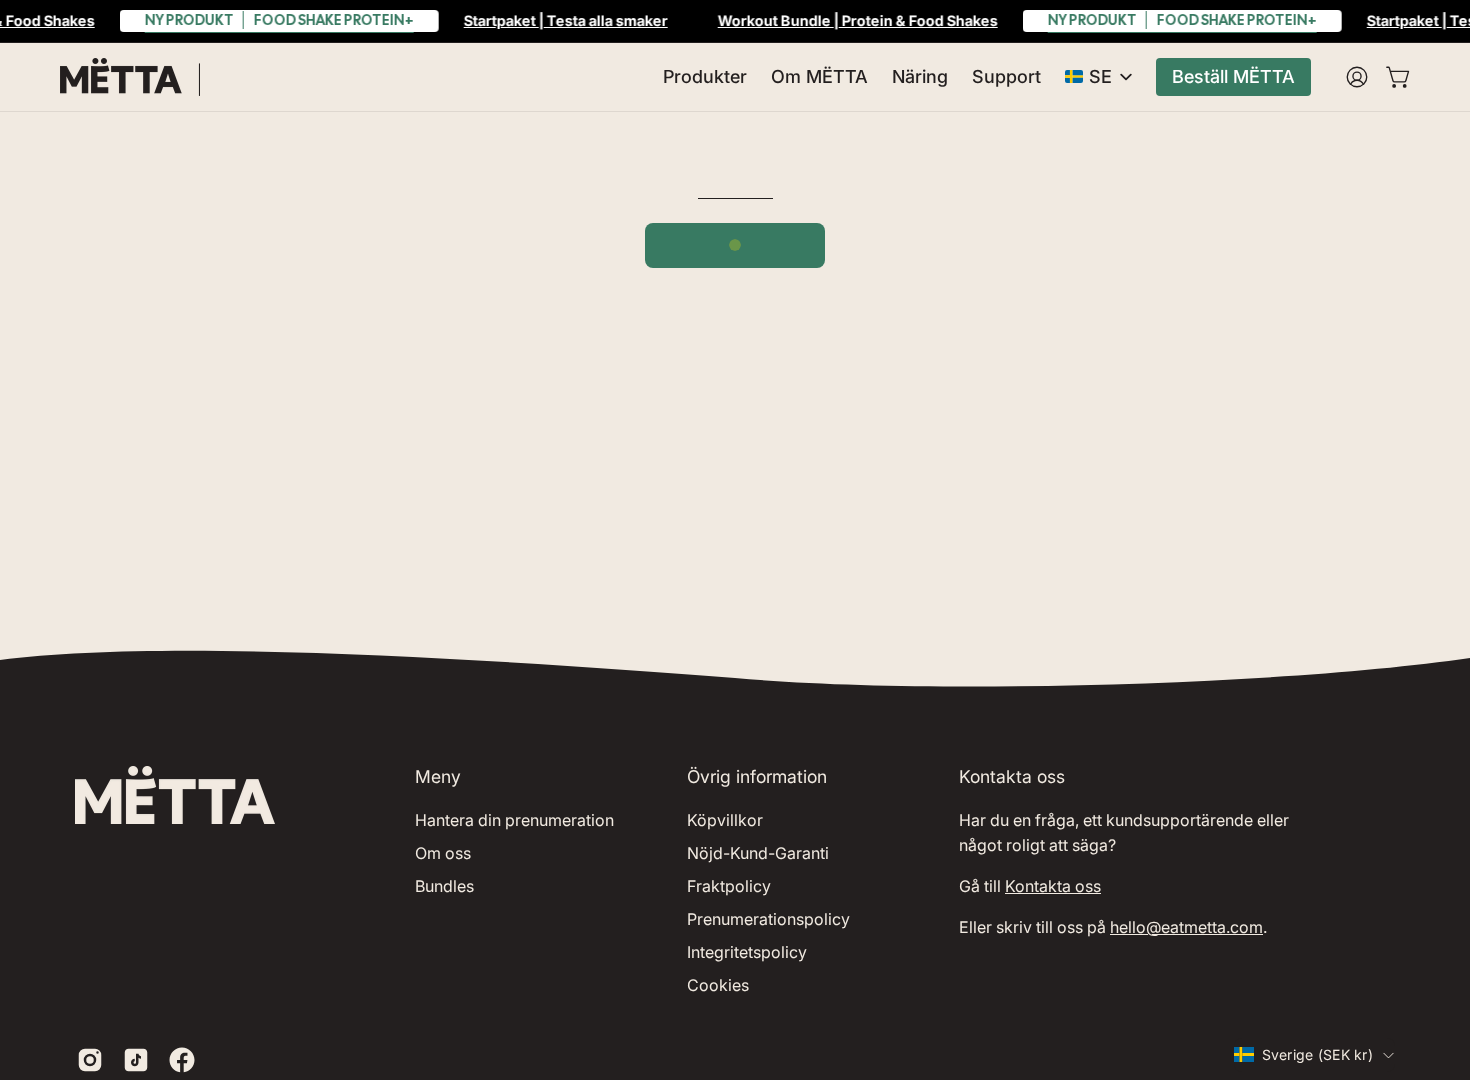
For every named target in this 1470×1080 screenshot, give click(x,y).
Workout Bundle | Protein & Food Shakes (858, 20)
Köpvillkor (725, 820)
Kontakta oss (1053, 886)
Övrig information (757, 776)
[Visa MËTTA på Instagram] (90, 1060)
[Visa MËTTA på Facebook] (182, 1060)
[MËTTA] (130, 77)
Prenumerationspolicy (768, 919)
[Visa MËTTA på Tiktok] (136, 1060)
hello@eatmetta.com (1186, 927)
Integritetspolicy (747, 952)
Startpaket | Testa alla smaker (566, 20)
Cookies (718, 985)
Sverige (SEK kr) (1317, 1054)
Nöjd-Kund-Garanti (758, 853)
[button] (705, 77)
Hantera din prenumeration (514, 820)
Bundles (444, 886)
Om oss (443, 853)
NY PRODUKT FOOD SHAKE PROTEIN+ (279, 20)
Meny (438, 776)
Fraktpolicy (729, 886)
